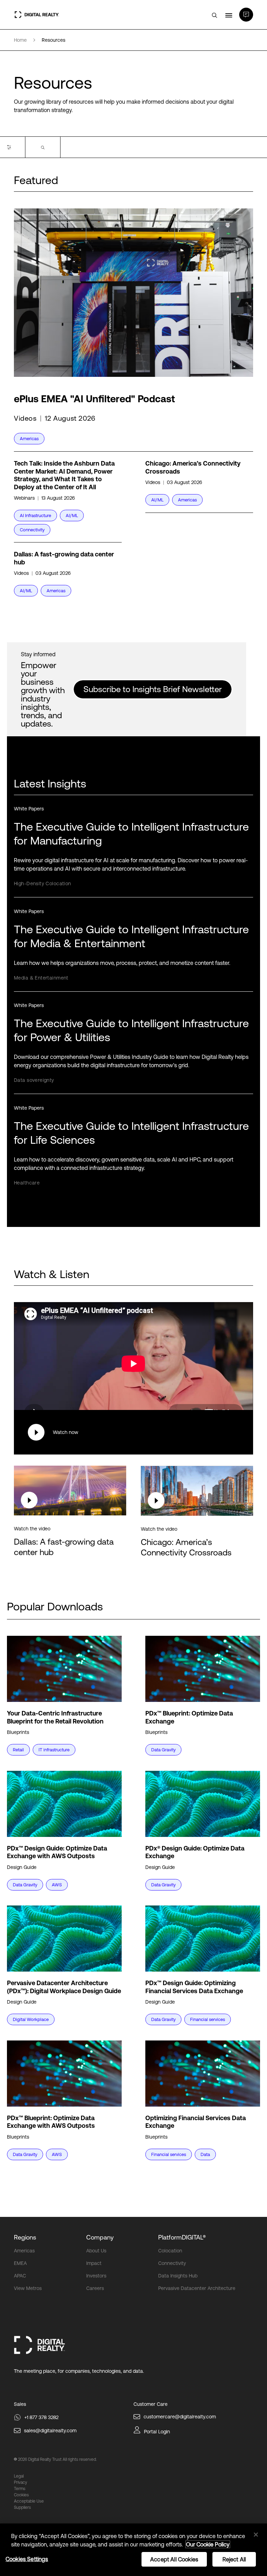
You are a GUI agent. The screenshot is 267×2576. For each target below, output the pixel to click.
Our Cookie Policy (208, 2544)
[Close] (256, 2535)
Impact (94, 2263)
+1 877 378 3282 (41, 2417)
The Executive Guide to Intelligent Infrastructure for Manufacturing (131, 834)
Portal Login (157, 2432)
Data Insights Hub (178, 2276)
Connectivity (172, 2263)
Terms (20, 2489)
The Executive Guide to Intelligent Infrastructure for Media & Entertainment (131, 936)
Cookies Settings (27, 2559)
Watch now (66, 1432)
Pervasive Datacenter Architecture (197, 2288)
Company (100, 2237)
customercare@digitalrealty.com (180, 2417)
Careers (95, 2288)
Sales (20, 2404)
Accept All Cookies (174, 2559)
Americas (24, 2251)
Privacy (21, 2482)
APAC (20, 2276)
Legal (19, 2476)
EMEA (20, 2263)
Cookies (21, 2495)
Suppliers (22, 2507)
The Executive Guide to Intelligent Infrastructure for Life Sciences (131, 1133)
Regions (25, 2237)
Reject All (234, 2559)
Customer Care (151, 2404)
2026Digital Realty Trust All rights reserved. (57, 2459)
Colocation (170, 2251)
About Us (96, 2251)
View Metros (28, 2288)
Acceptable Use (29, 2501)
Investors (96, 2276)
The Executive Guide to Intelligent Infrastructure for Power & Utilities (131, 1030)
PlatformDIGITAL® (182, 2237)
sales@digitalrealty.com (50, 2431)
